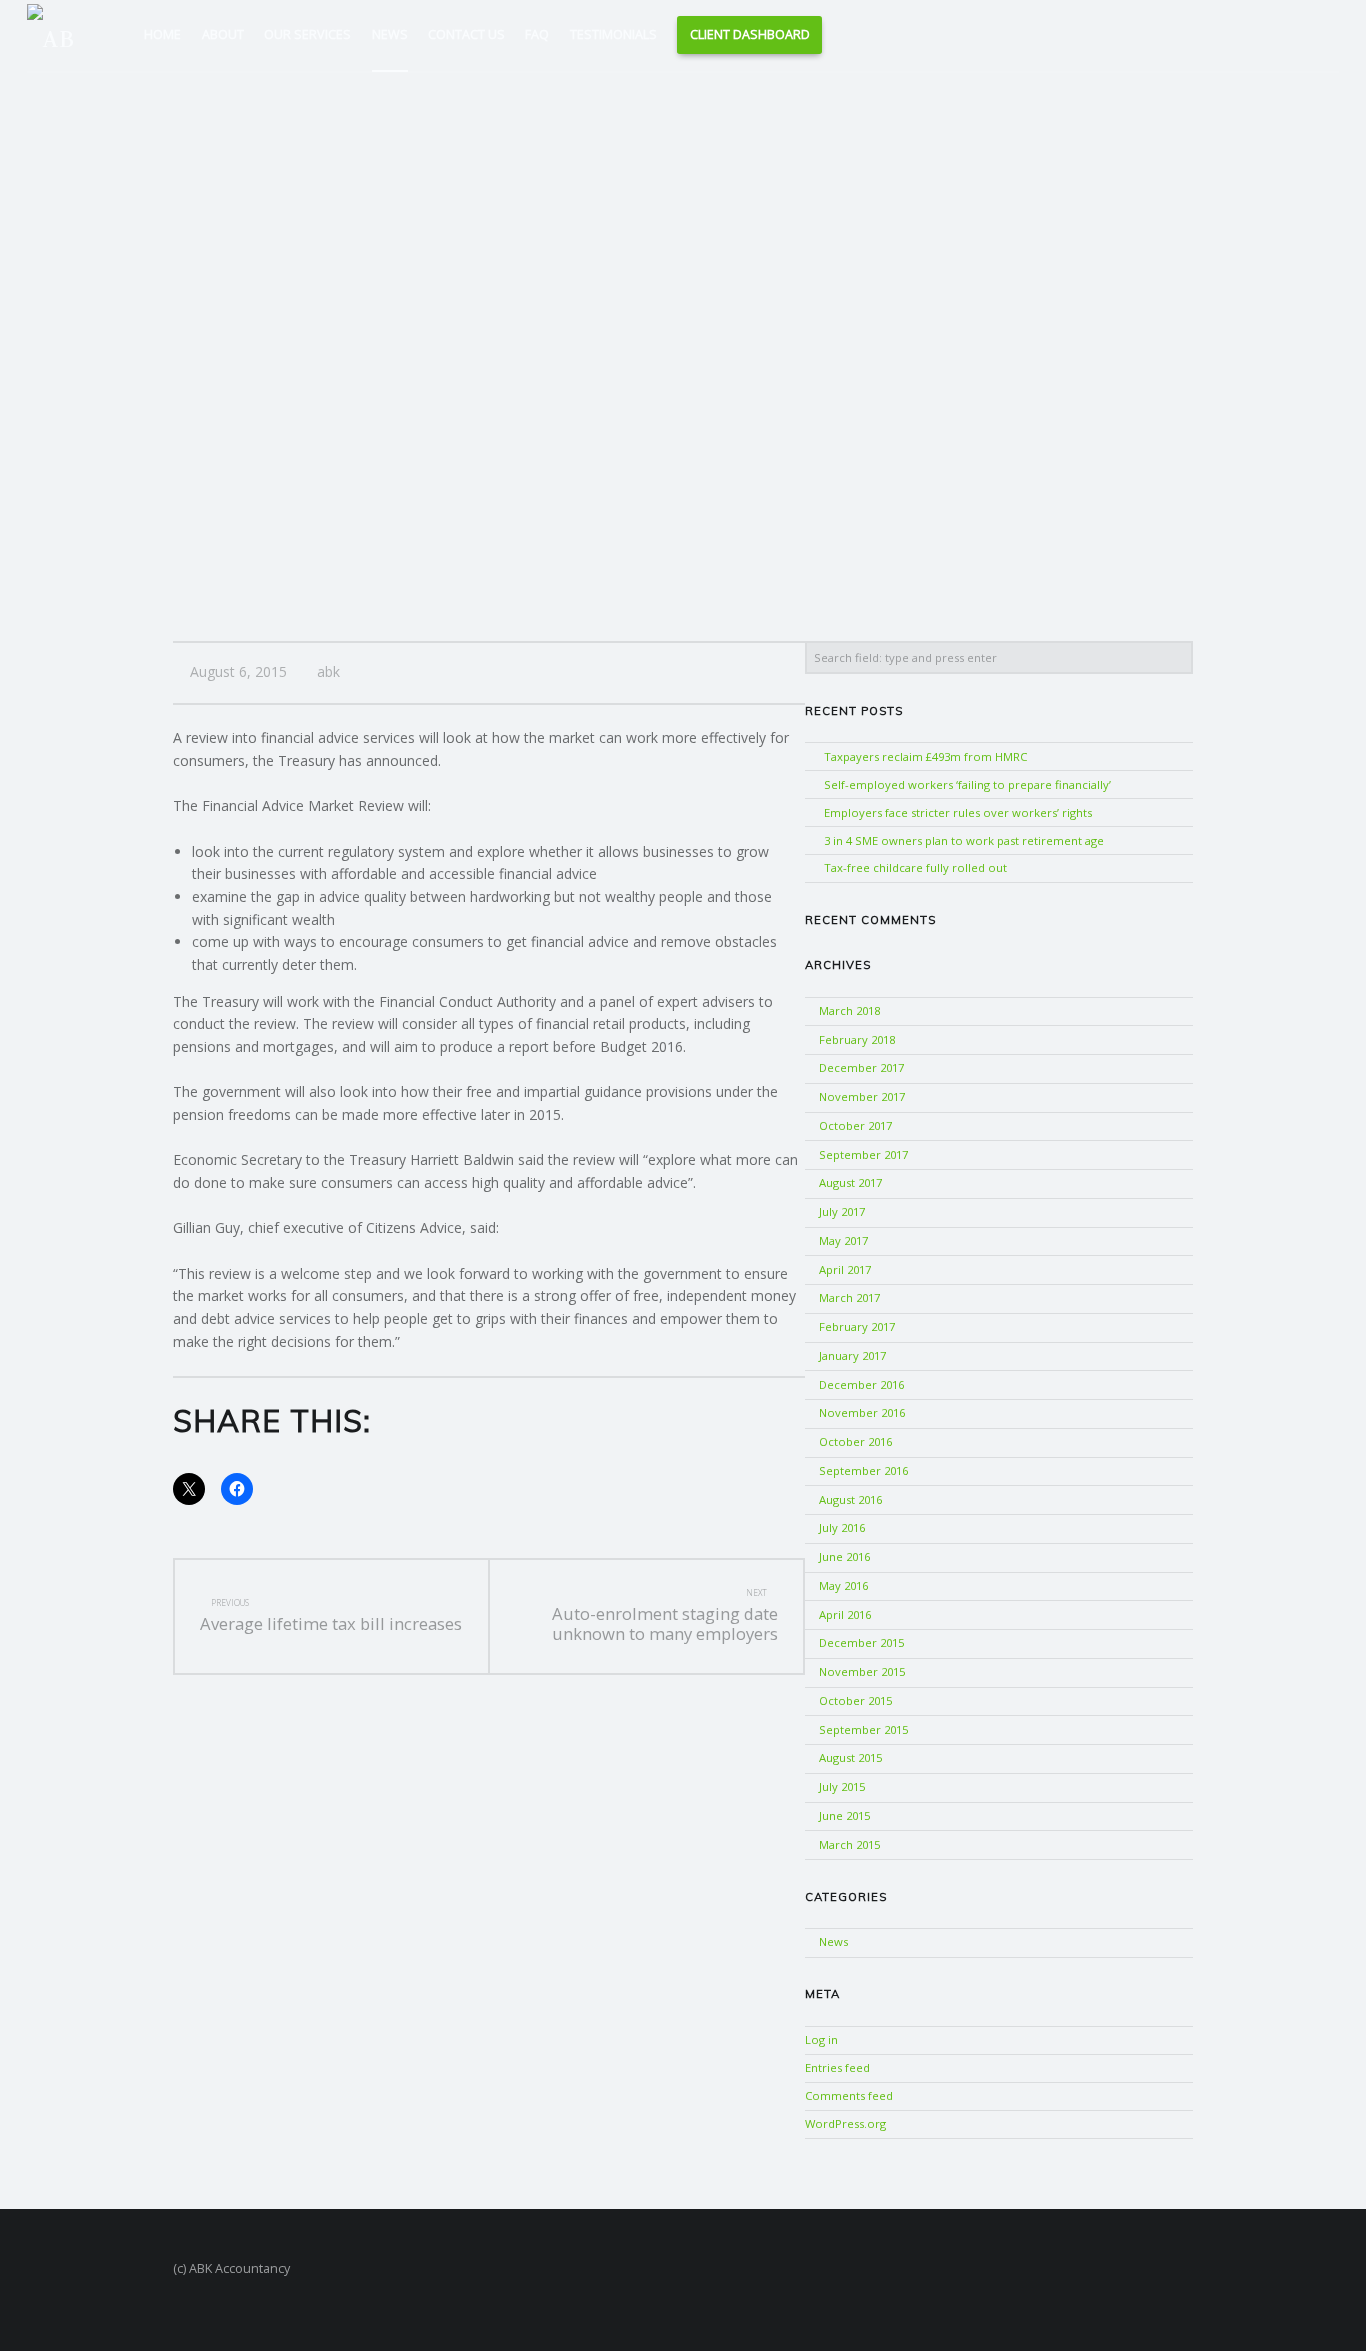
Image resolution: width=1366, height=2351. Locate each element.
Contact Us (466, 34)
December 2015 (861, 1642)
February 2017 (857, 1326)
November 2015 (862, 1671)
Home (162, 34)
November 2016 (862, 1412)
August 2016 (850, 1499)
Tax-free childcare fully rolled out (915, 867)
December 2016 (861, 1384)
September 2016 (863, 1470)
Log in (821, 2039)
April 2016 (845, 1614)
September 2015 (863, 1729)
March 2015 (849, 1844)
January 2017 (852, 1355)
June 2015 (844, 1815)
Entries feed (837, 2067)
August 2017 (850, 1182)
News (390, 34)
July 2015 (842, 1786)
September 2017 (863, 1154)
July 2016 (842, 1527)
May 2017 (843, 1240)
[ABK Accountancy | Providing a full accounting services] (59, 33)
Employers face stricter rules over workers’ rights (958, 812)
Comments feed (849, 2095)
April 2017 (845, 1269)
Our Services (307, 34)
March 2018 (849, 1010)
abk (328, 671)
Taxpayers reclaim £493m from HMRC (925, 756)
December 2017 (861, 1067)
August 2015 (850, 1757)
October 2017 (855, 1125)
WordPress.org (845, 2123)
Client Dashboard (750, 34)
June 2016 (844, 1556)
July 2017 (842, 1211)
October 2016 (855, 1441)
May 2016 (843, 1585)
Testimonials (613, 34)
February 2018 (857, 1039)
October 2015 (855, 1700)
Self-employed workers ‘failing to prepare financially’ (967, 784)
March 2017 (849, 1297)
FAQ (537, 34)
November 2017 (862, 1096)
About (223, 34)
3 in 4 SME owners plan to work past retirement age (964, 840)
